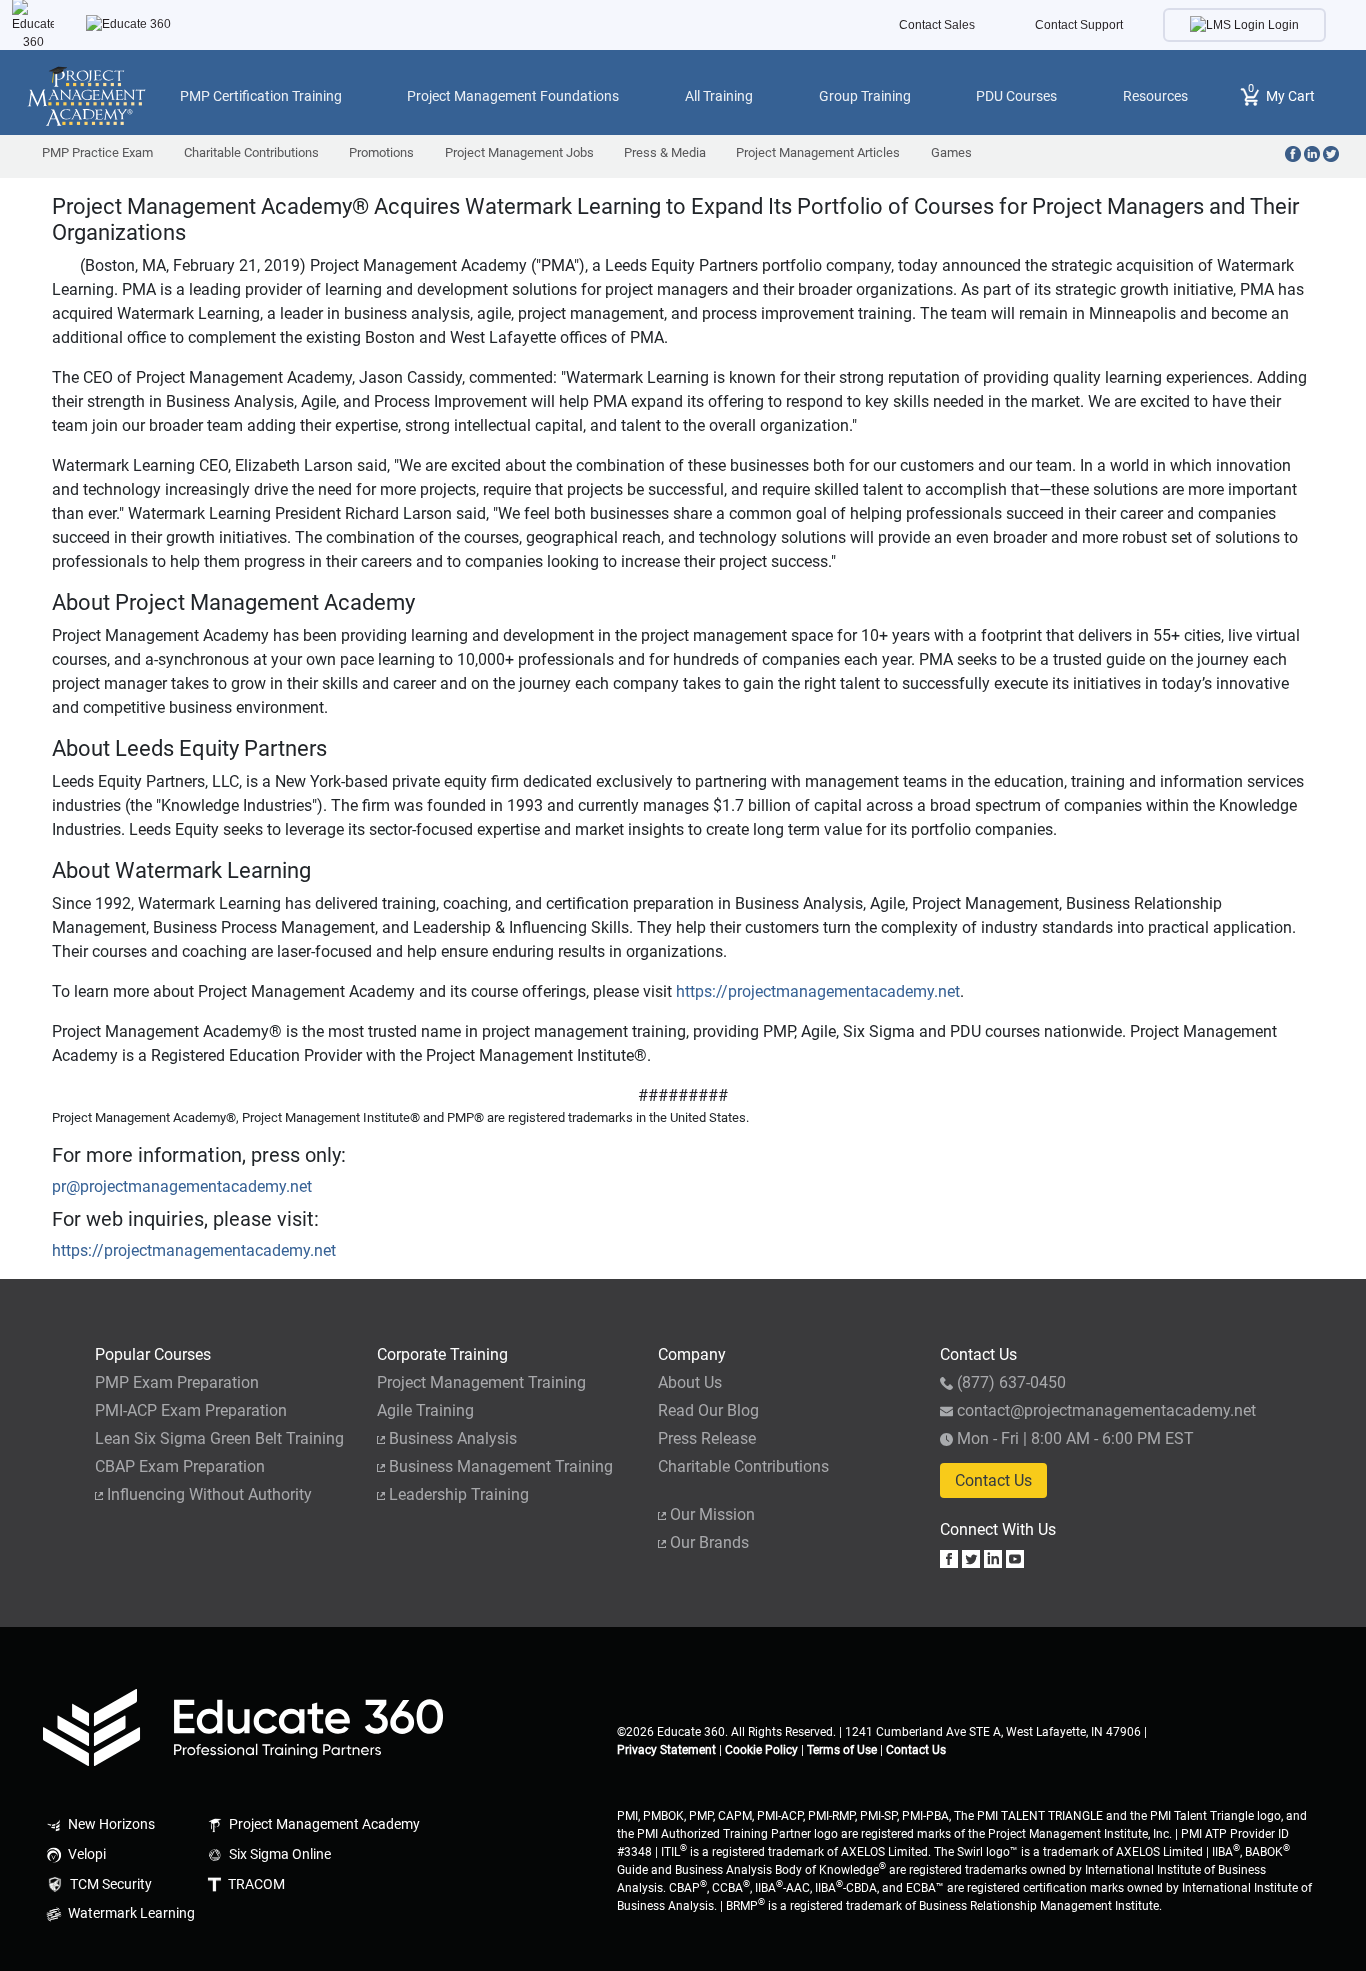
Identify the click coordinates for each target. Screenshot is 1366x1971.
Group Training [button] (865, 96)
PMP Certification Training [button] (261, 96)
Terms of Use (842, 1750)
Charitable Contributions (251, 152)
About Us (690, 1382)
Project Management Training (481, 1382)
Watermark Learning (130, 1913)
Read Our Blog (708, 1410)
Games (951, 152)
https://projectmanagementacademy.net (818, 991)
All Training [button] (719, 96)
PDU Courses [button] (1016, 96)
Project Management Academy (323, 1824)
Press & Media (665, 152)
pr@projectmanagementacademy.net (182, 1186)
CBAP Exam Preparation (180, 1466)
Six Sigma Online (278, 1854)
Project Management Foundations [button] (513, 96)
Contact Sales (937, 25)
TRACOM (255, 1884)
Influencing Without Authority (209, 1494)
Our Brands (709, 1542)
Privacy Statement (666, 1750)
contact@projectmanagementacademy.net (1106, 1410)
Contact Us (993, 1480)
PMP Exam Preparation (177, 1382)
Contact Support (1079, 25)
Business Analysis (453, 1438)
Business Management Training (501, 1466)
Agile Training (425, 1410)
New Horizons (110, 1824)
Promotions (381, 152)
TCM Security (109, 1884)
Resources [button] (1155, 96)
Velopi (85, 1854)
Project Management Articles (818, 152)
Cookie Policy (761, 1750)
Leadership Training (459, 1494)
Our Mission (712, 1514)
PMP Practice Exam (97, 152)
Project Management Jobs (519, 152)
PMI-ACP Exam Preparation (191, 1410)
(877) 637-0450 (1011, 1382)
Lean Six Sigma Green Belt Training (219, 1438)
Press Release (707, 1438)
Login (1282, 25)
